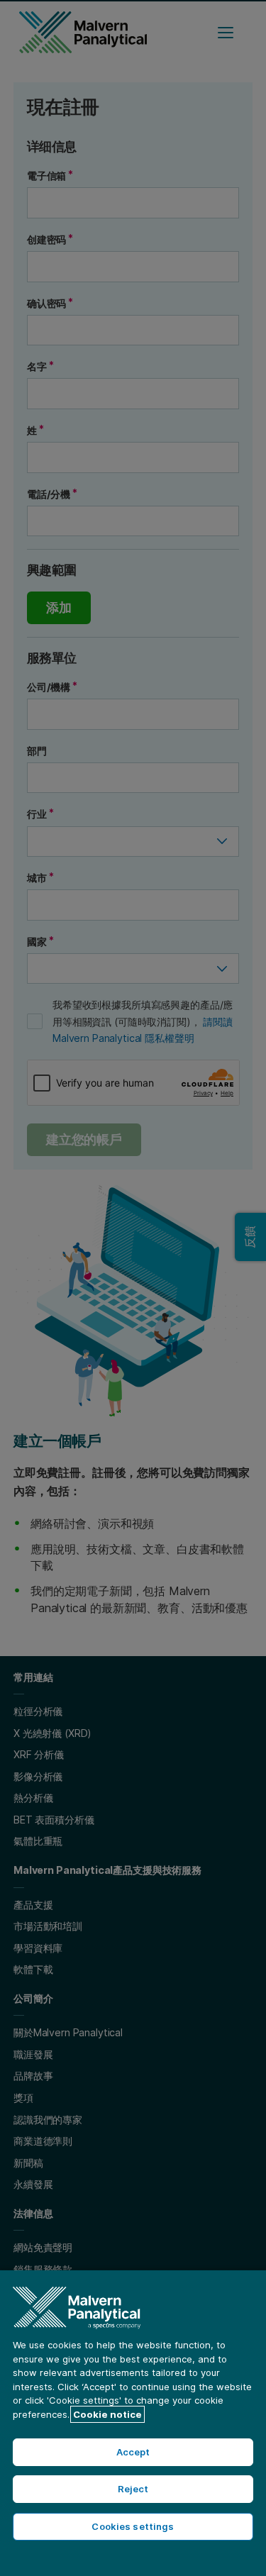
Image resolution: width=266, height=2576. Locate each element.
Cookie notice (107, 2414)
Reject (133, 2489)
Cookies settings (133, 2526)
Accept (133, 2452)
